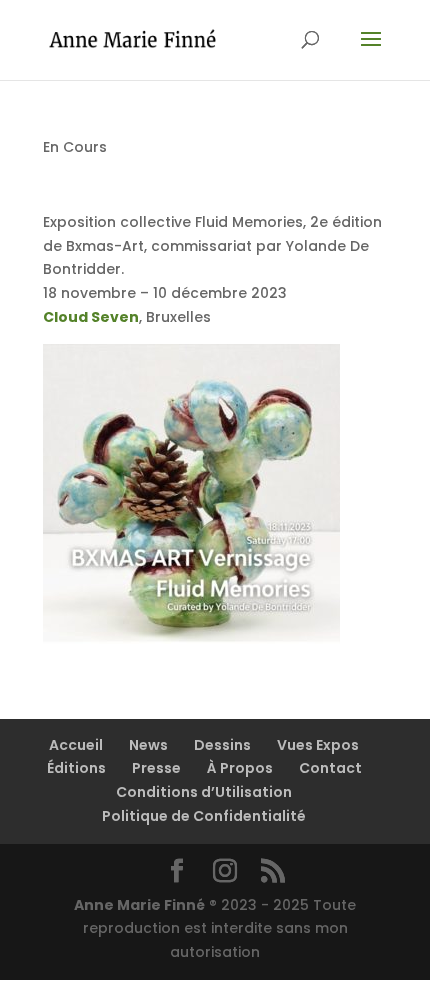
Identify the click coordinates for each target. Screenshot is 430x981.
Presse (156, 768)
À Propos (240, 768)
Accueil (76, 745)
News (148, 745)
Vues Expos (318, 745)
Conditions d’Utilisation (204, 792)
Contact (330, 768)
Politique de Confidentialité (204, 816)
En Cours (75, 147)
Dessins (222, 745)
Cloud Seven (91, 317)
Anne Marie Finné (139, 905)
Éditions (76, 768)
